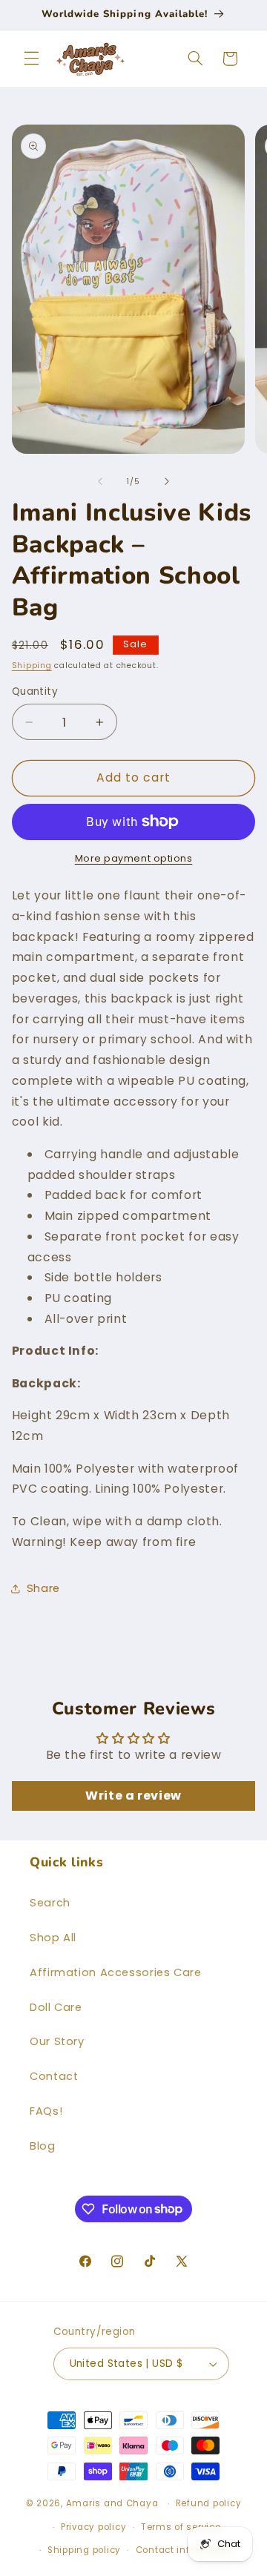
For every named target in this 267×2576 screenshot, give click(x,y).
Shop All (53, 1938)
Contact (54, 2076)
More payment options (134, 858)
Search (50, 1903)
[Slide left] (100, 481)
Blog (43, 2146)
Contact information (185, 2550)
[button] (31, 59)
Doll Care (56, 2007)
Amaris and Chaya (112, 2503)
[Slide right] (167, 481)
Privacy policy (93, 2527)
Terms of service (181, 2527)
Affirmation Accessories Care (116, 1972)
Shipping (32, 666)
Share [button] (43, 1588)
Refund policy (209, 2503)
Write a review (133, 1796)
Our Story (57, 2041)
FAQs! (46, 2111)
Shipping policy (84, 2550)
